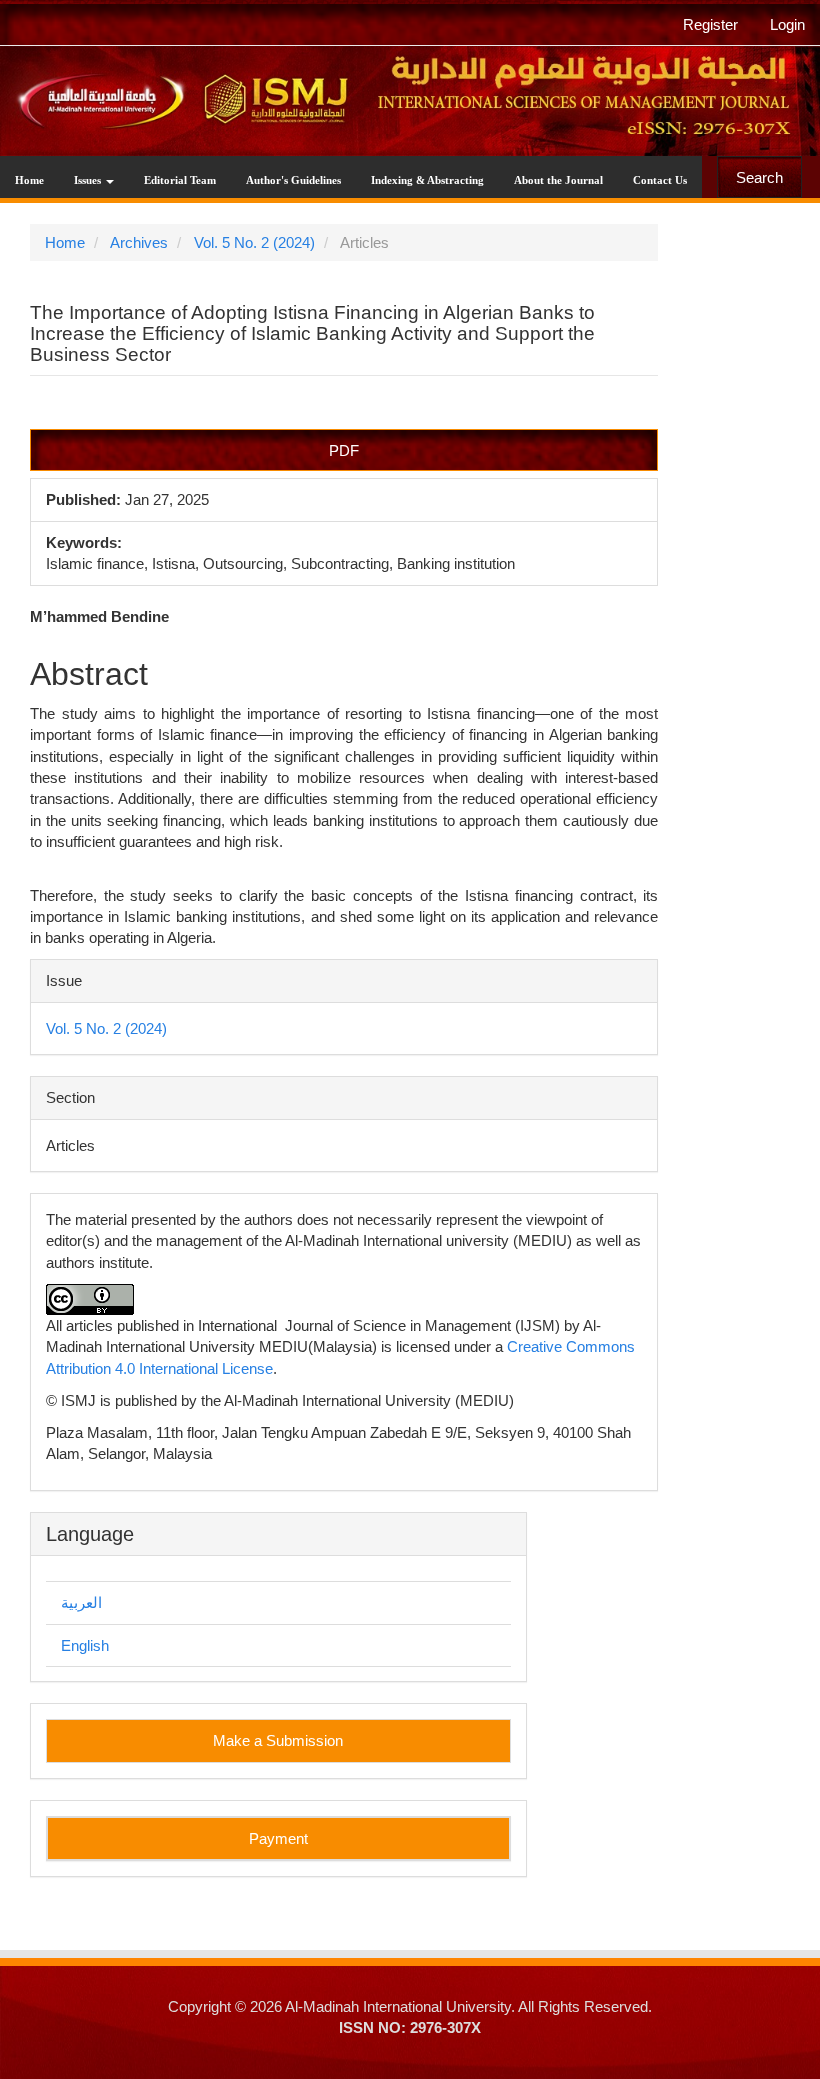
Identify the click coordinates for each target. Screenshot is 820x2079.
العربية (81, 1602)
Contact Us (660, 180)
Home (29, 180)
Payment (278, 1838)
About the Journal (558, 180)
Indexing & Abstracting (427, 180)
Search (759, 177)
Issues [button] (89, 180)
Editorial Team (180, 180)
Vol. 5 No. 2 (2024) (254, 242)
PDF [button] (344, 450)
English (85, 1645)
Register (710, 24)
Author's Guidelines (293, 180)
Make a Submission (278, 1740)
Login (787, 24)
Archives (139, 242)
